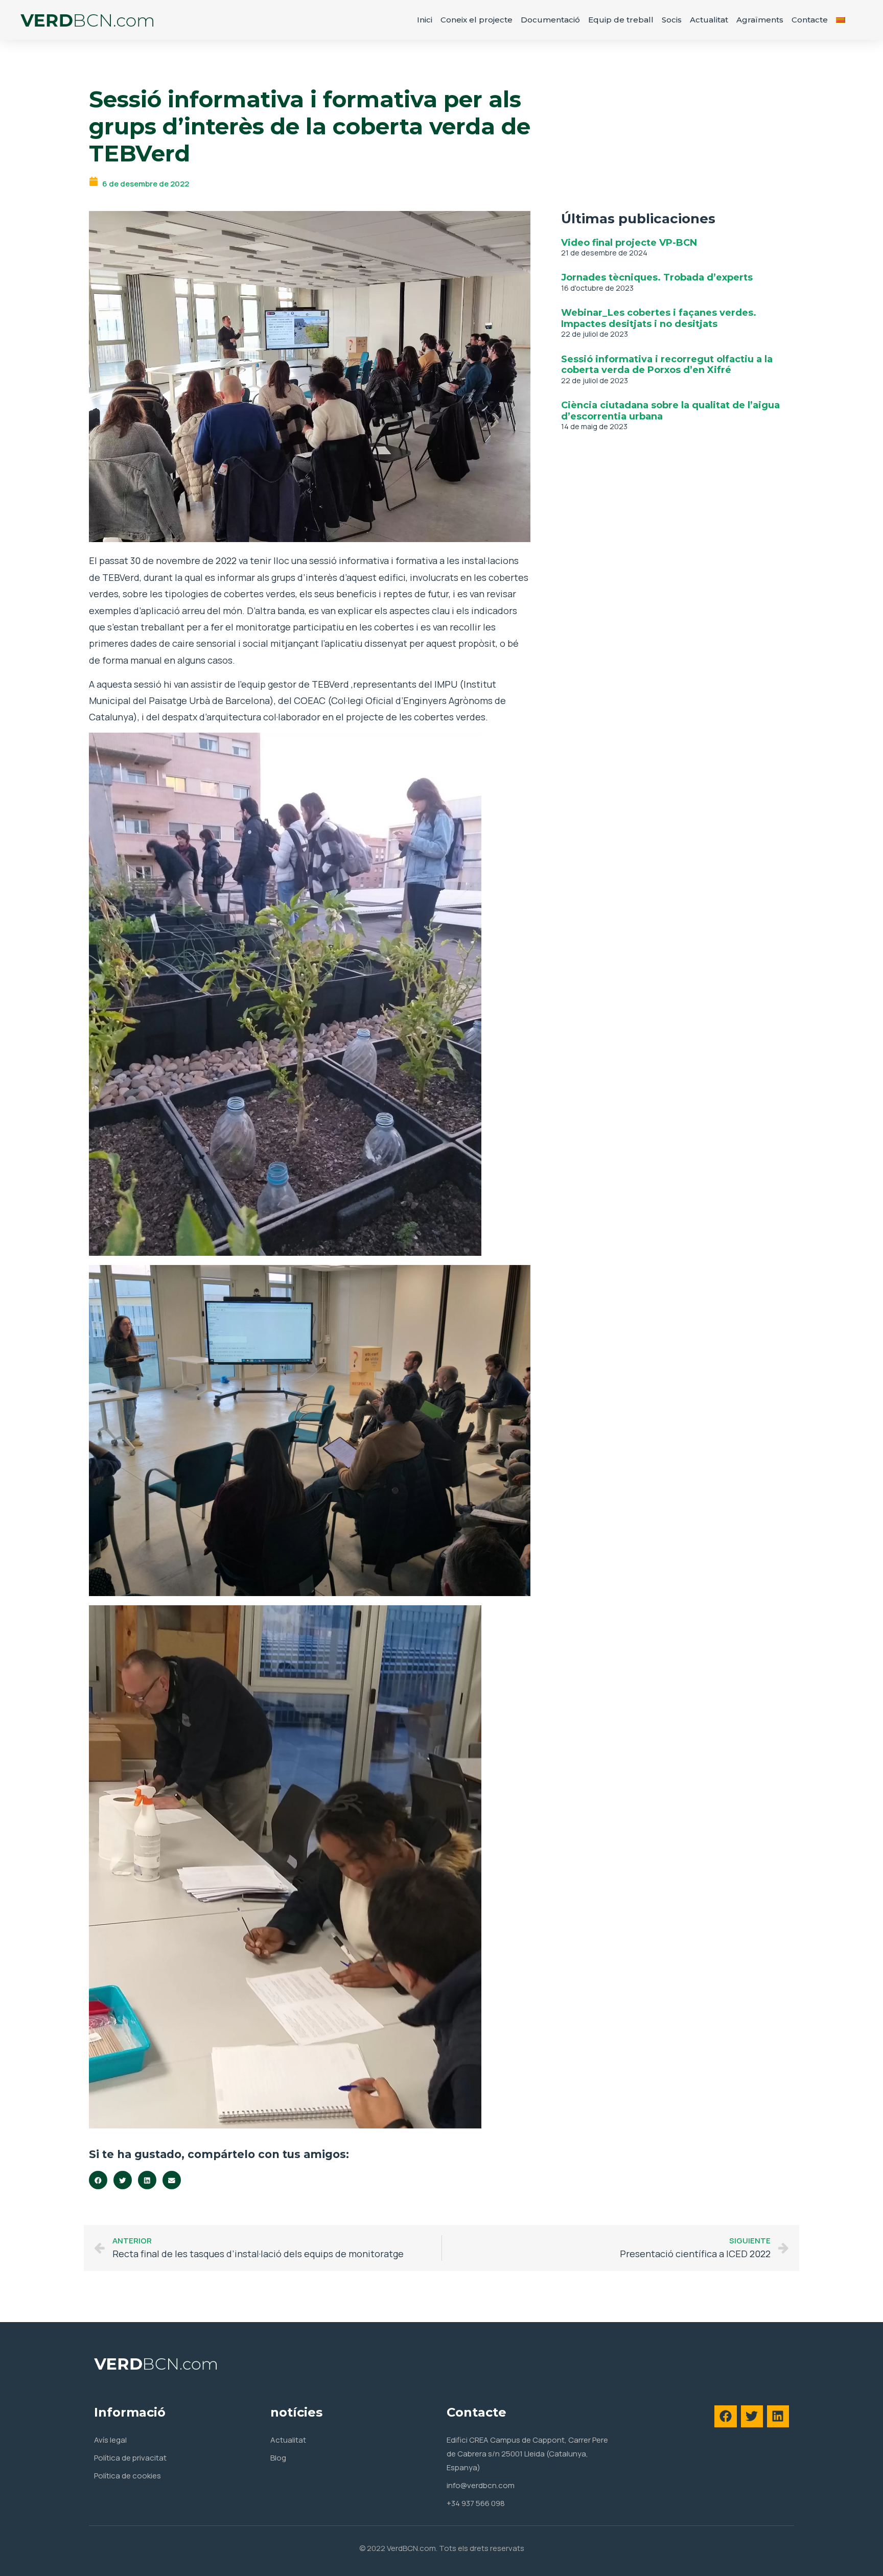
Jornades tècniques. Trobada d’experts (657, 277)
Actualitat (709, 20)
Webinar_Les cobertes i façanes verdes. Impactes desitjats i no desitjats (659, 318)
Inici (425, 20)
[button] (98, 2180)
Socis (672, 20)
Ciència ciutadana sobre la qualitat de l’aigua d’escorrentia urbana (670, 411)
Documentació (550, 20)
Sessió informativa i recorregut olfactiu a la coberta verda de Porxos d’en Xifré (667, 365)
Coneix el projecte (477, 20)
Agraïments (760, 20)
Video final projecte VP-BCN (629, 243)
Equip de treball (621, 20)
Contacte (810, 20)
